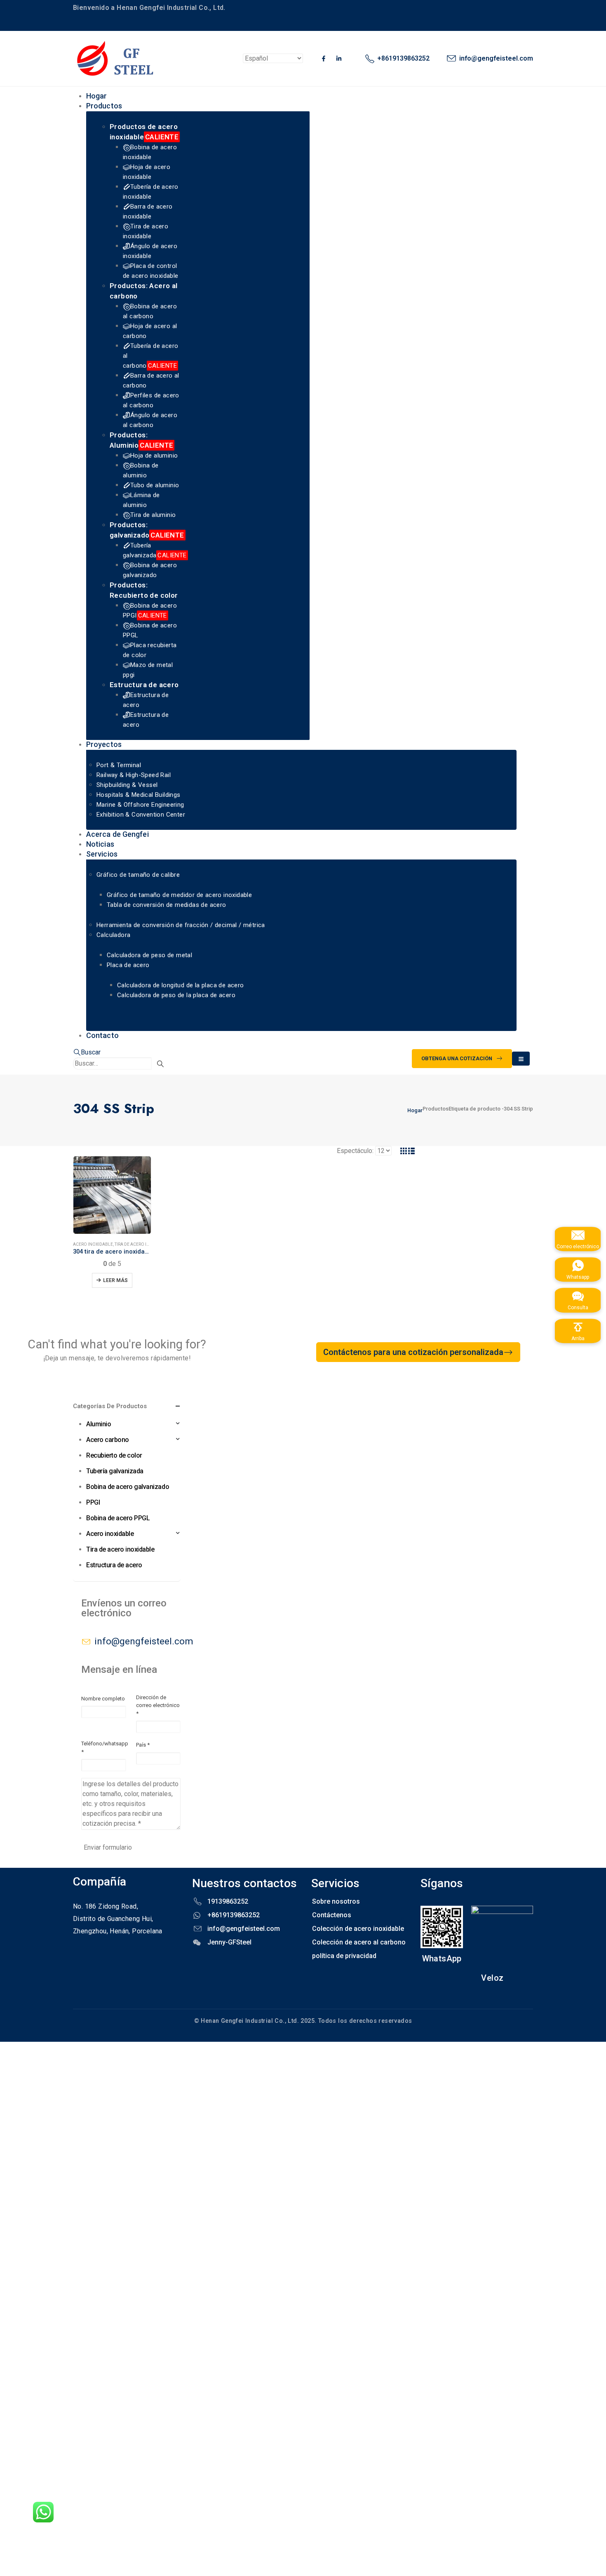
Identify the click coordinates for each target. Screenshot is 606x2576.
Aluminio (99, 1424)
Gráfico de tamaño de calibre (138, 875)
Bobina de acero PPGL (118, 1518)
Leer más (115, 1280)
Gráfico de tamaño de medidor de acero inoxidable (179, 895)
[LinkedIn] (339, 59)
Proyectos (104, 744)
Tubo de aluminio (155, 485)
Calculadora (113, 935)
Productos (104, 106)
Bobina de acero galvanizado (128, 1487)
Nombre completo (103, 1699)
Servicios (102, 854)
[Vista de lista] (412, 1151)
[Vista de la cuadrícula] (404, 1151)
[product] (112, 1195)
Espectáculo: (355, 1151)
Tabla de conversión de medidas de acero (167, 905)
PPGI (93, 1502)
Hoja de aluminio (154, 456)
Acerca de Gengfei (117, 834)
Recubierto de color (114, 1455)
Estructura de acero (144, 685)
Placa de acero (128, 965)
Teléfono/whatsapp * (105, 1748)
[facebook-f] (324, 59)
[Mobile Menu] (521, 1059)
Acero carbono (108, 1440)
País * (143, 1745)
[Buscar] (160, 1064)
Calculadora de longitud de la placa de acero (181, 985)
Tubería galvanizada (115, 1471)
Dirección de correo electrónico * (158, 1705)
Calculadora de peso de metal (149, 955)
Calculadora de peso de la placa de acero (176, 995)
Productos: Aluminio (141, 440)
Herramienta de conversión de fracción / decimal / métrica (181, 925)
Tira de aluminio (153, 515)
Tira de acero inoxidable (142, 1244)
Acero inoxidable (93, 1244)
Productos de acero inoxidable (144, 132)
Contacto (102, 1035)
